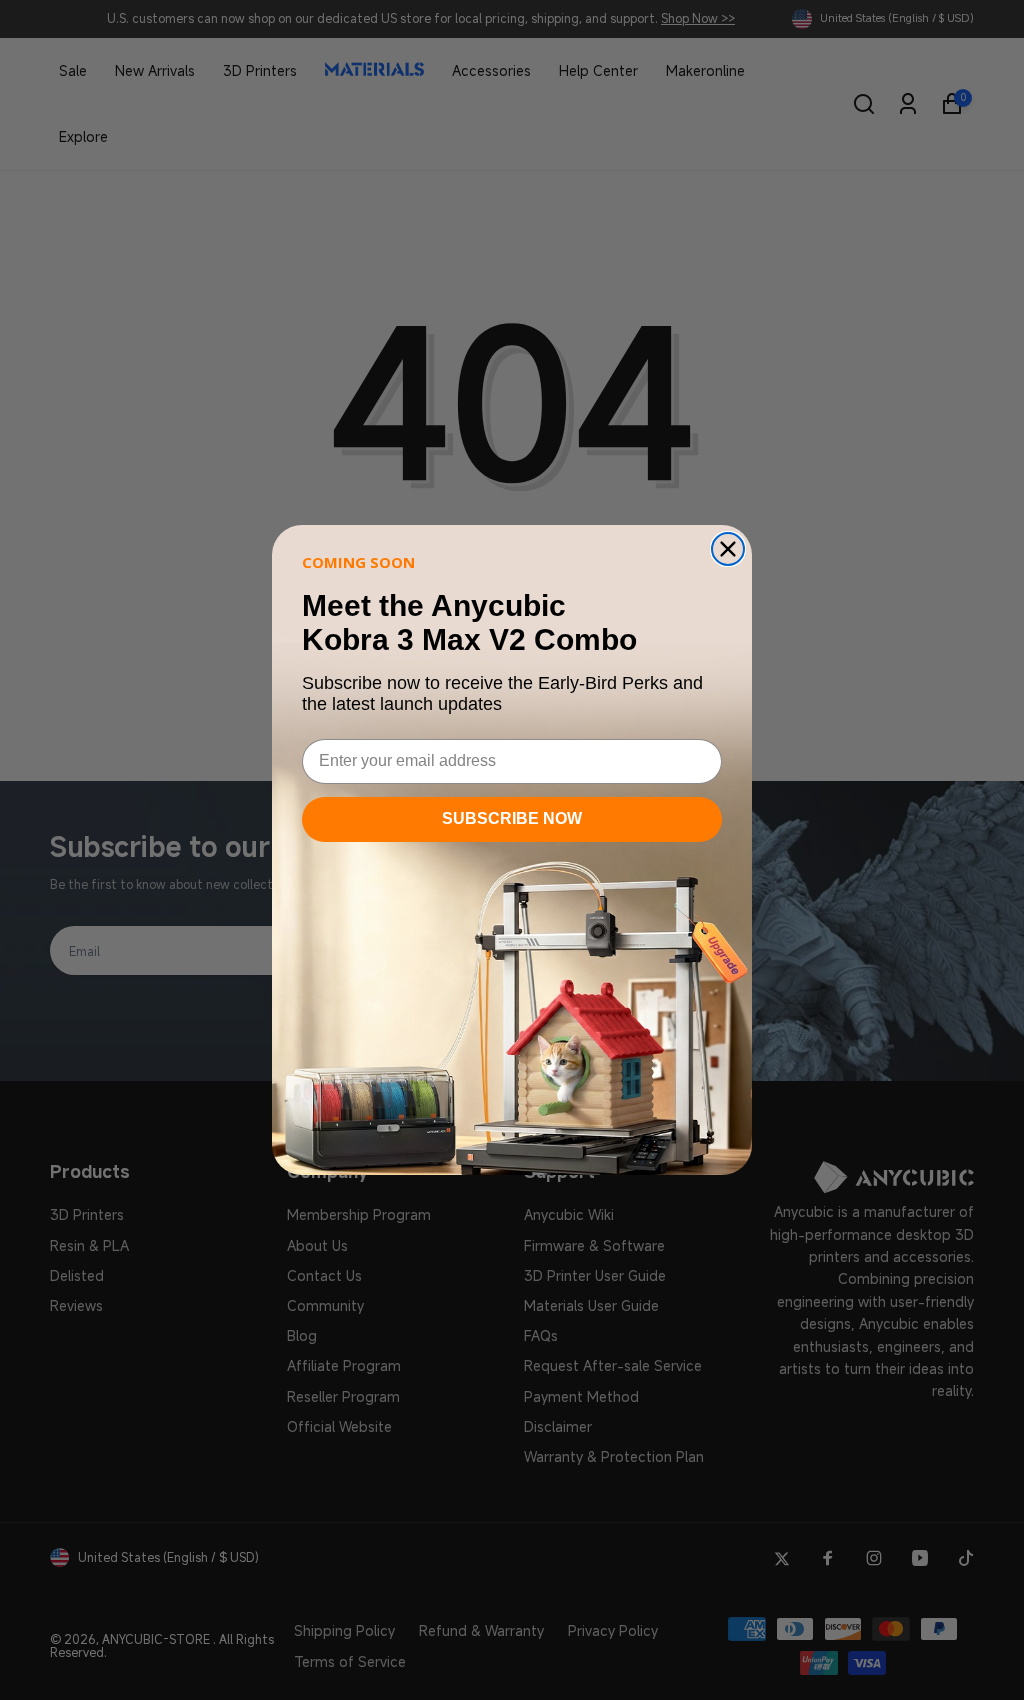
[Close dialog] (728, 549)
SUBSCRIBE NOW (512, 818)
